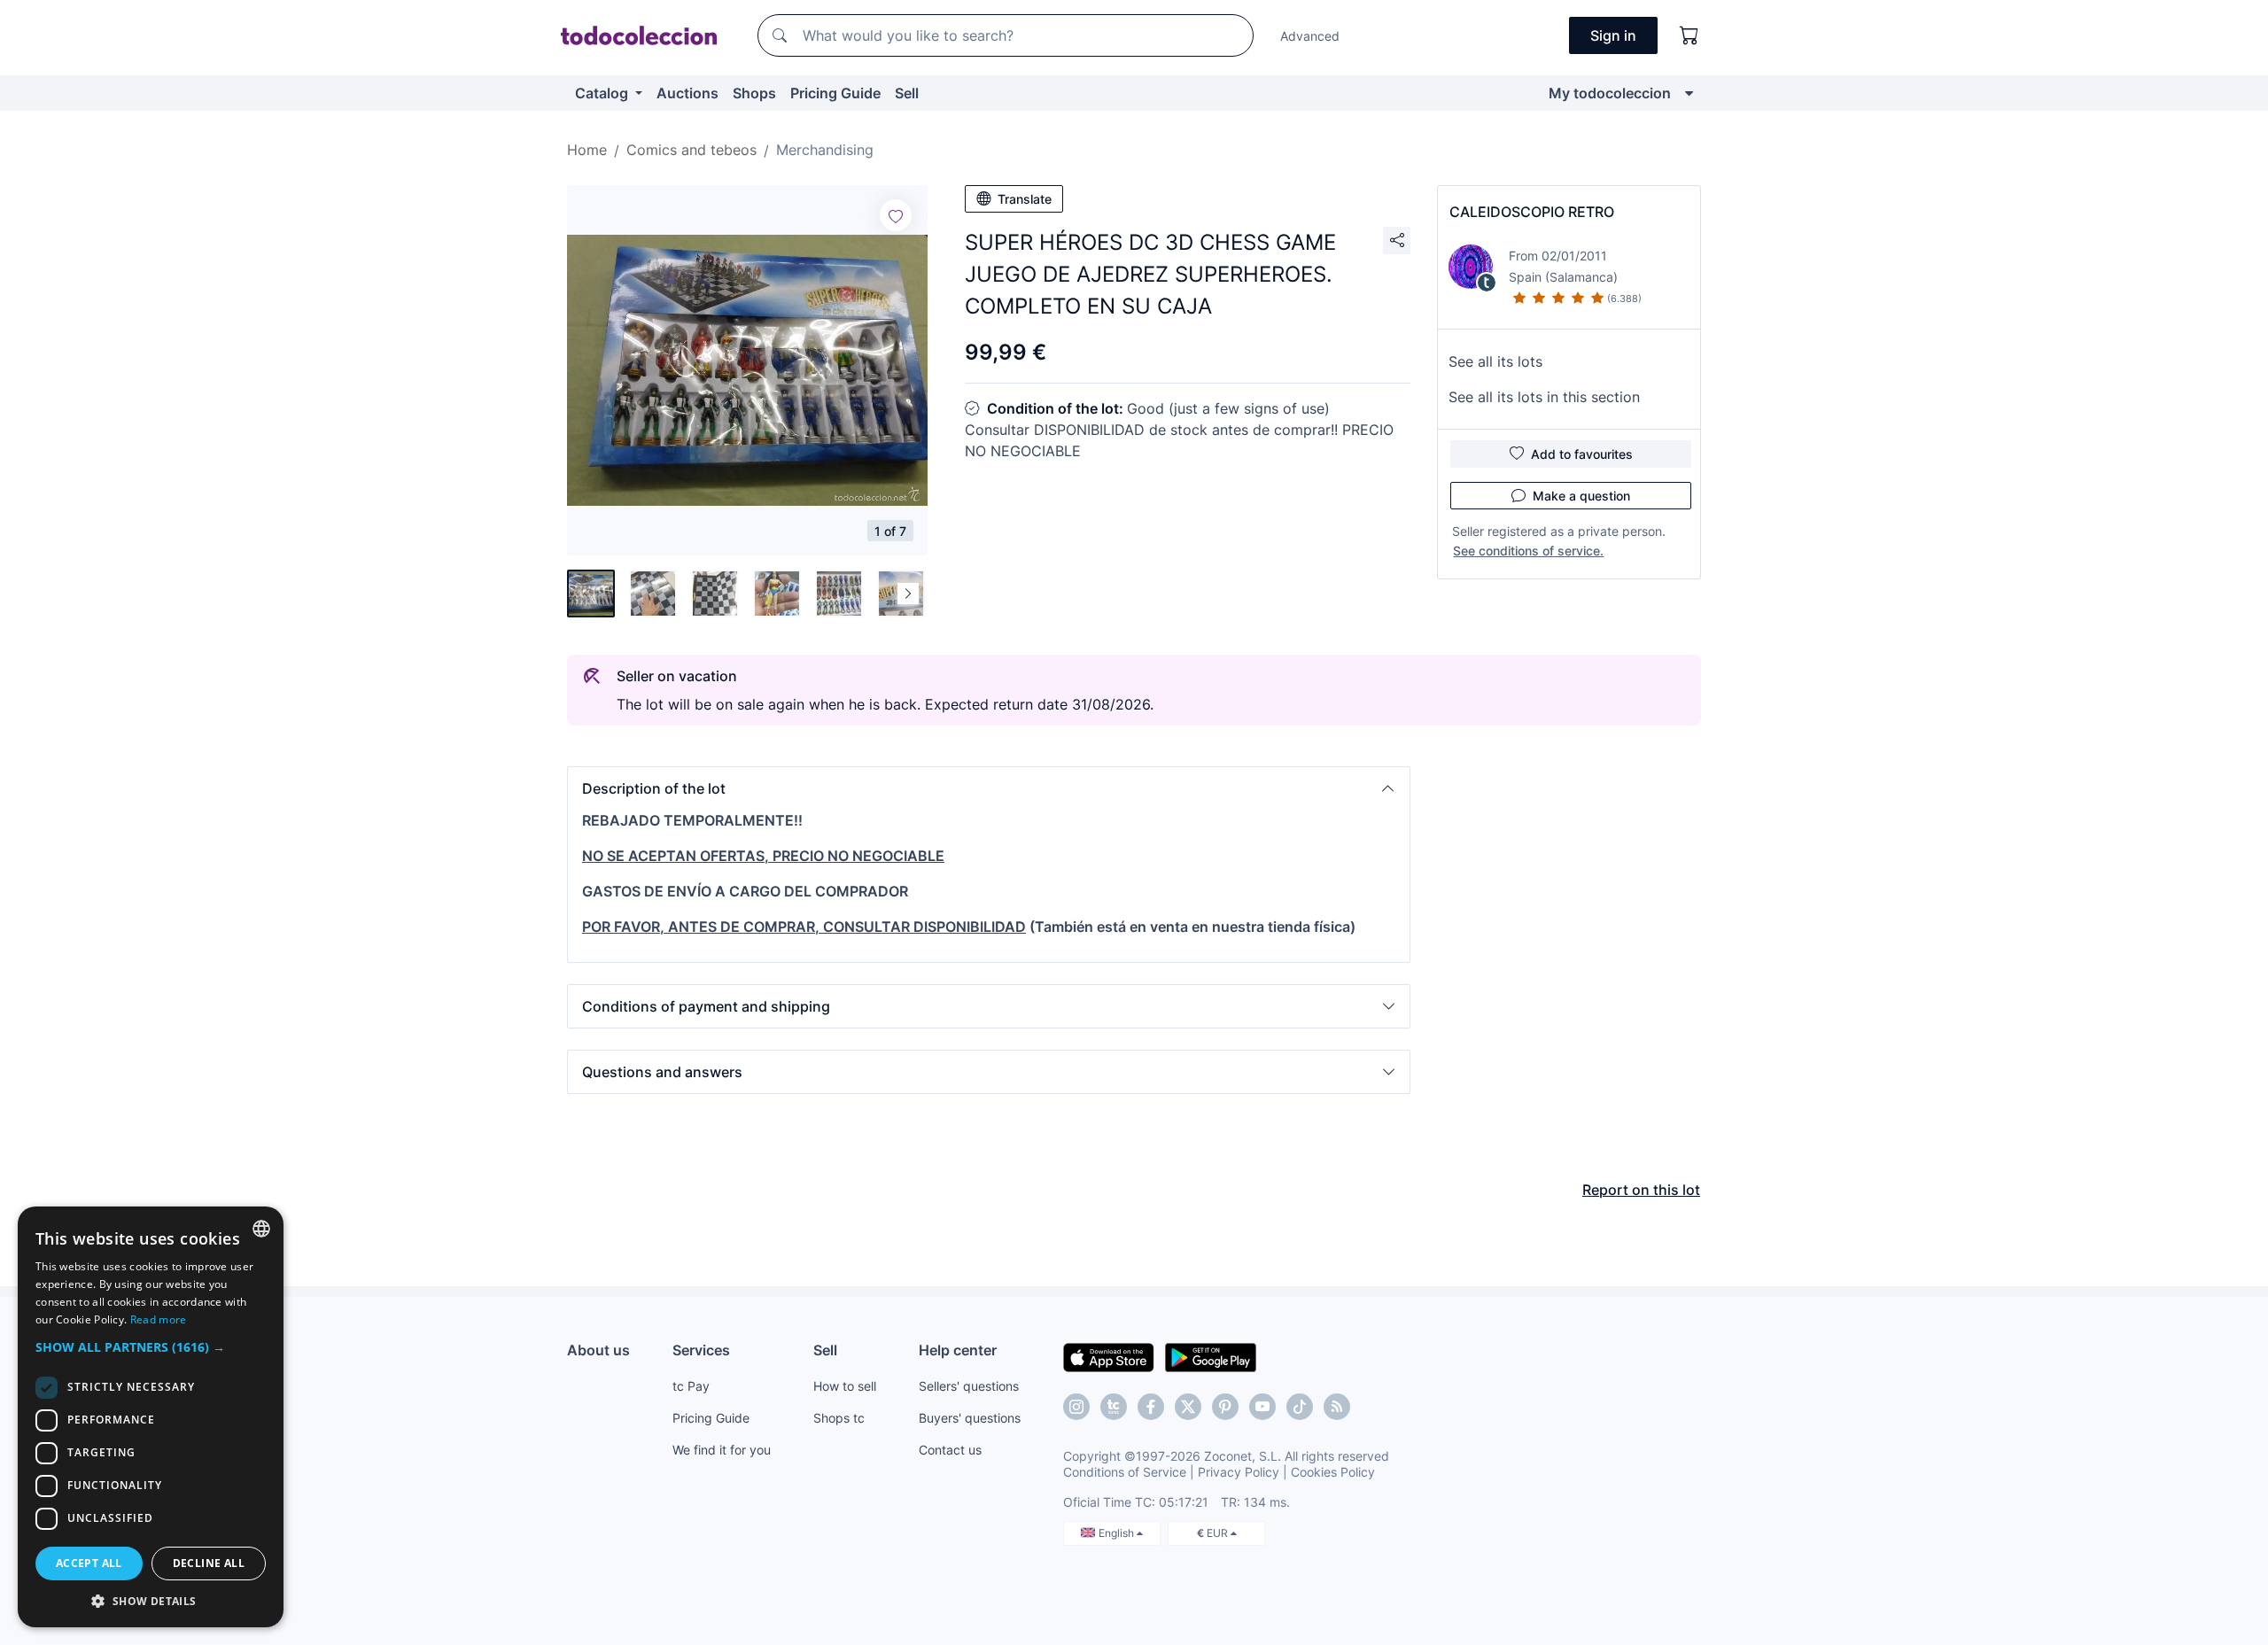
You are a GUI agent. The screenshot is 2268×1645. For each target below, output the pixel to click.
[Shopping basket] (1689, 35)
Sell (907, 93)
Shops (754, 93)
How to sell (845, 1386)
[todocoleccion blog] (1337, 1407)
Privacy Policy (1239, 1472)
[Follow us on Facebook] (1151, 1407)
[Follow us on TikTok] (1300, 1407)
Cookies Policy (1333, 1472)
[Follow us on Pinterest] (1225, 1407)
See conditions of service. (1528, 551)
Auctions (687, 93)
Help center (958, 1350)
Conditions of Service (1125, 1472)
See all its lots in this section (1544, 397)
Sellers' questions (969, 1386)
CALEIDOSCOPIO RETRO (1532, 212)
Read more (159, 1319)
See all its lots (1495, 361)
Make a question (1581, 496)
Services (701, 1350)
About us (598, 1350)
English (1118, 1533)
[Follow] (896, 215)
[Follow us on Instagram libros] (1114, 1407)
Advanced (1310, 36)
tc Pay (691, 1386)
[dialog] (151, 1417)
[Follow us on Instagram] (1076, 1407)
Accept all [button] (89, 1563)
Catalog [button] (603, 93)
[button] (989, 788)
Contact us (950, 1450)
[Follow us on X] (1188, 1407)
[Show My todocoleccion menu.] (1689, 93)
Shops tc (839, 1418)
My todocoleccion (1610, 93)
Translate (1025, 199)
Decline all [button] (209, 1563)
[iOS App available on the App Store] (1109, 1356)
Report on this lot (1641, 1190)
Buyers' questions (970, 1418)
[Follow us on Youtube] (1262, 1407)
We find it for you (722, 1450)
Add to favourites (1582, 454)
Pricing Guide (835, 93)
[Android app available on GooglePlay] (1211, 1356)
